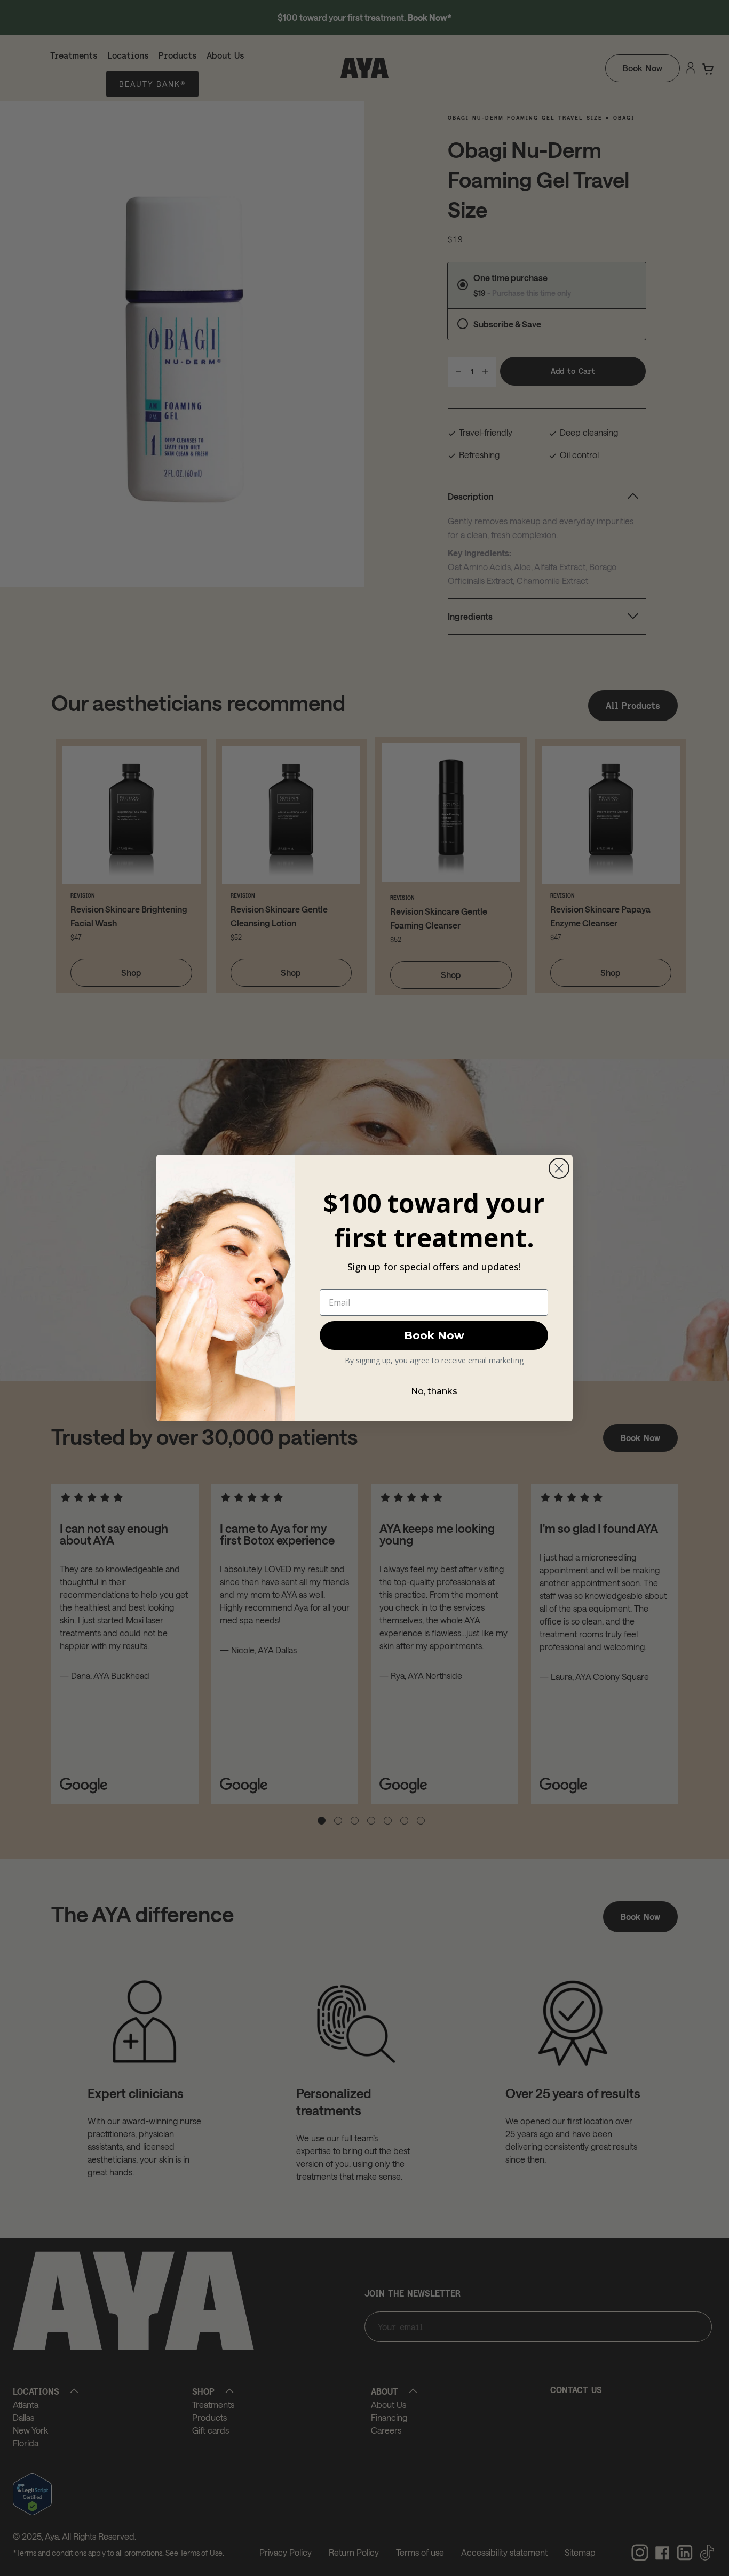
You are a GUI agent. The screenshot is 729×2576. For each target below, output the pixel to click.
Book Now (434, 1335)
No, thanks (434, 1391)
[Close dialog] (559, 1168)
